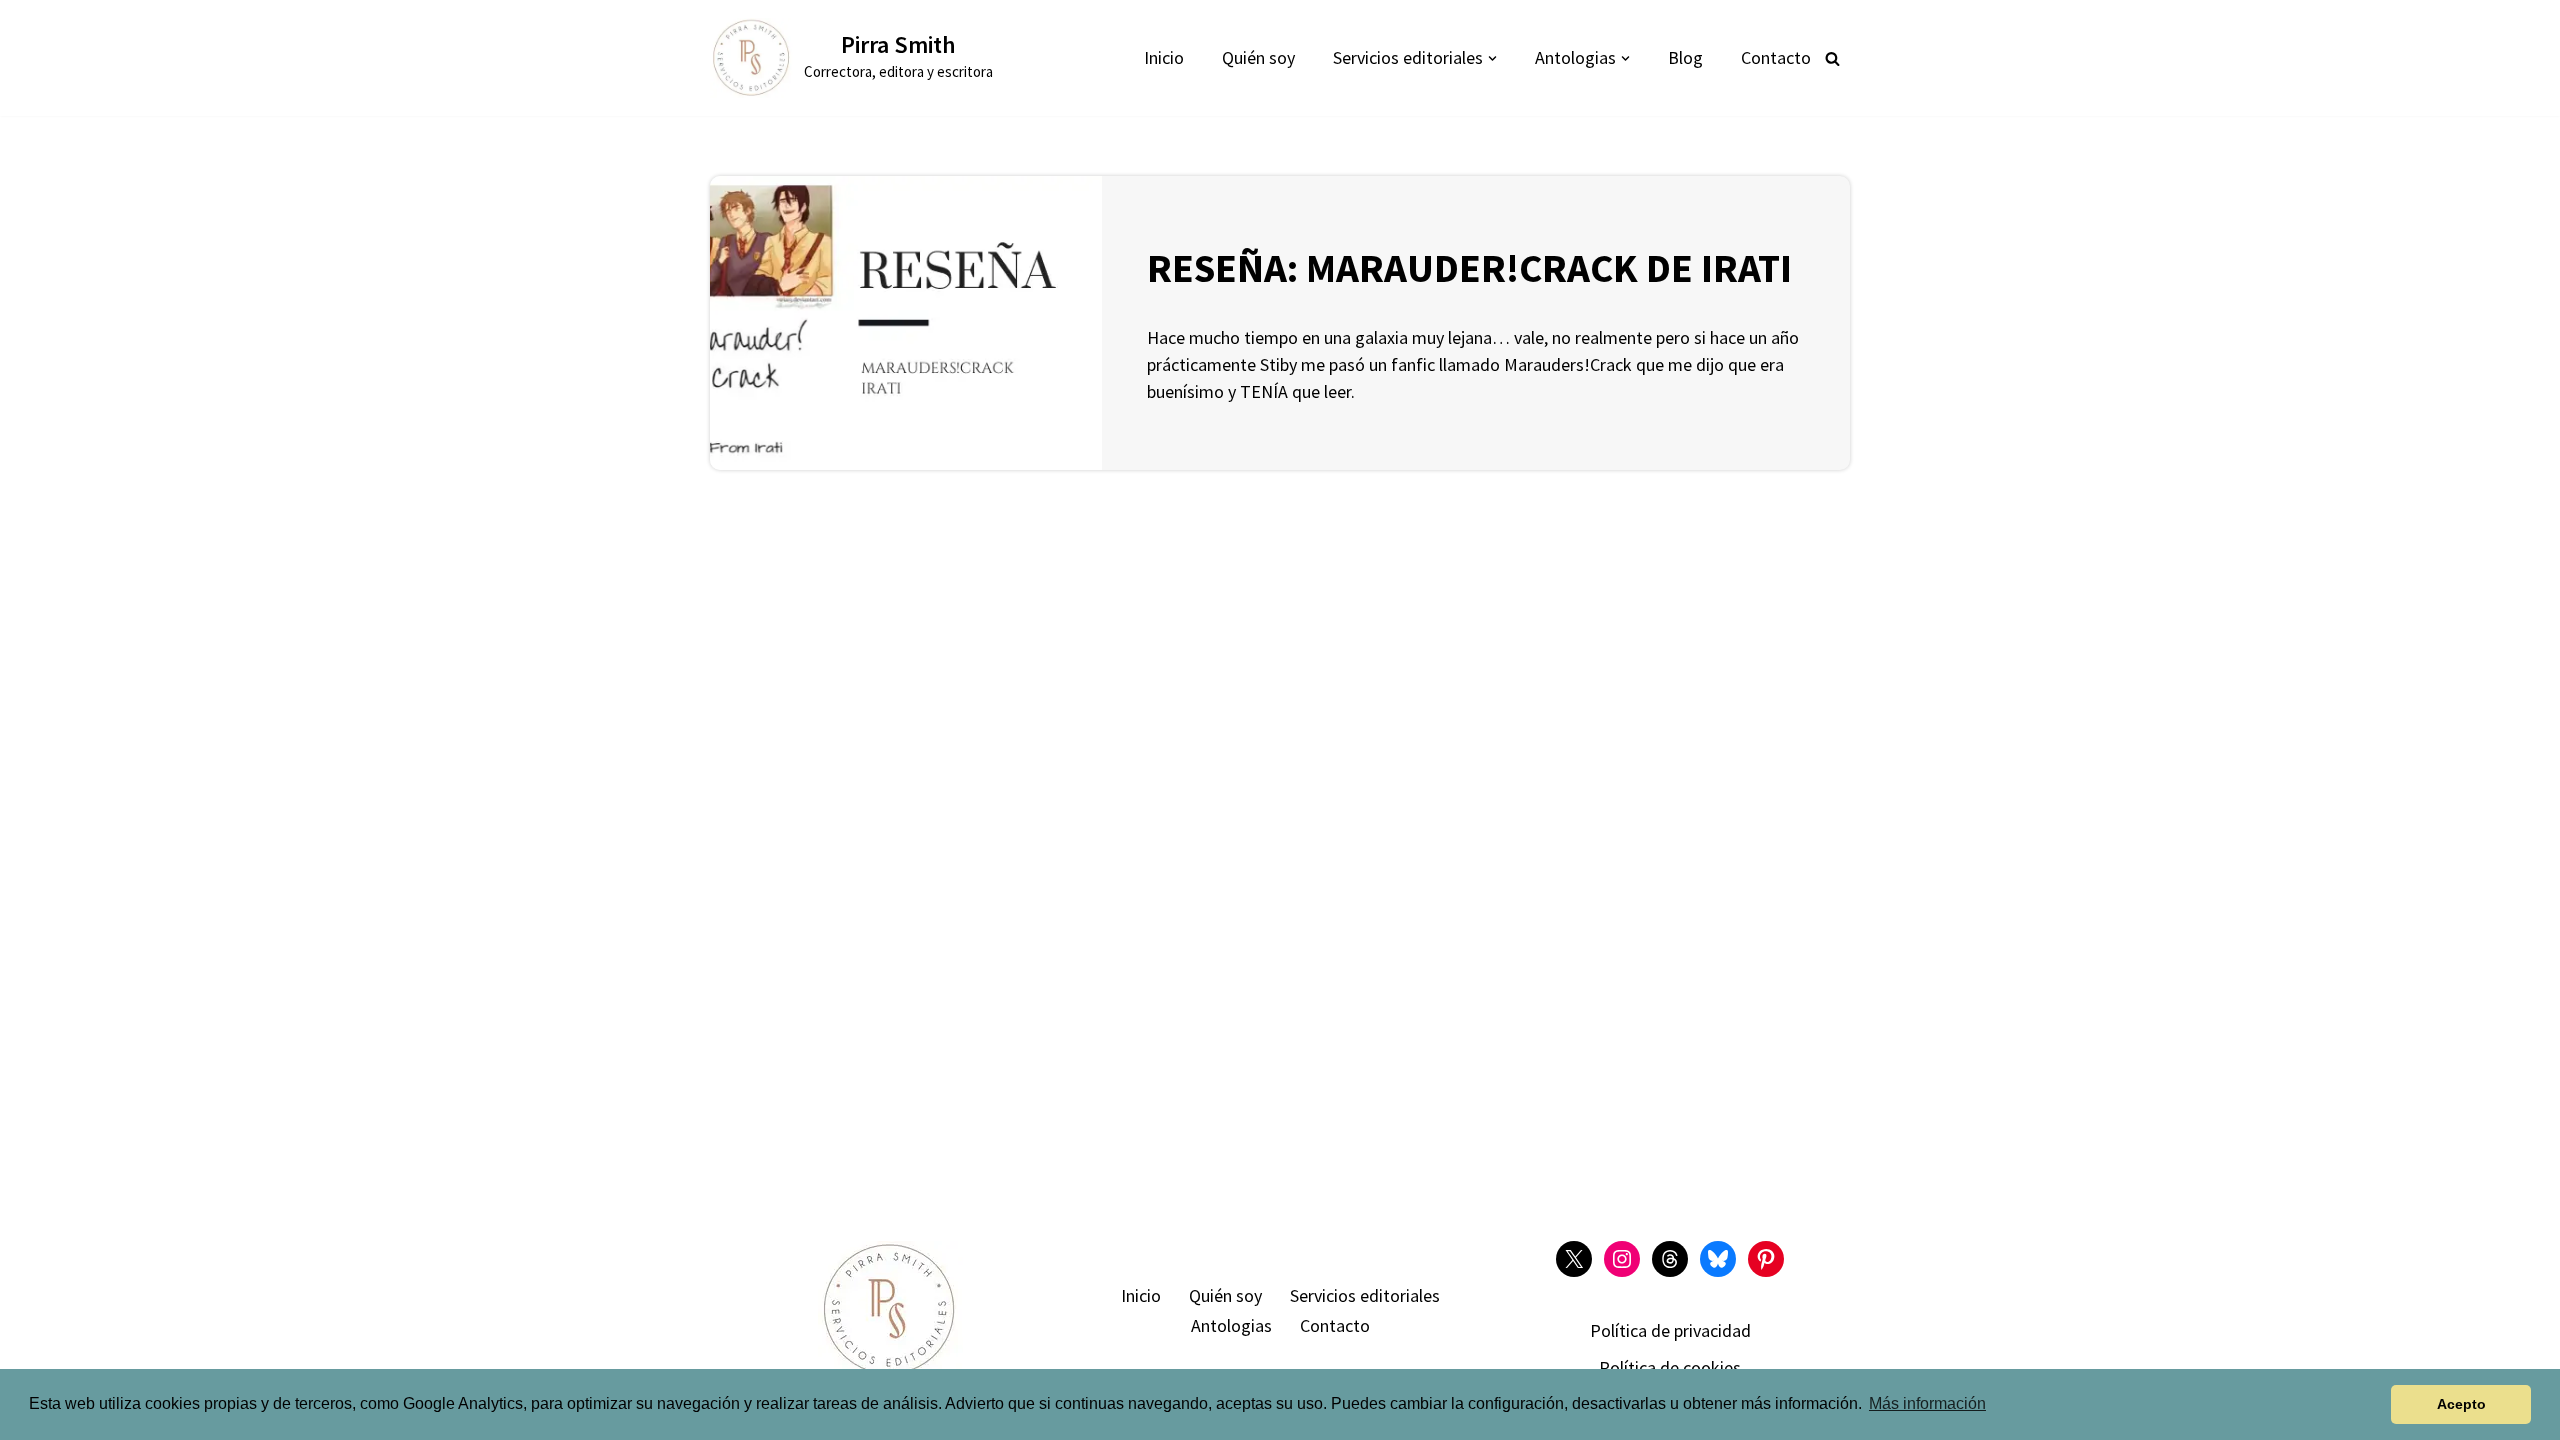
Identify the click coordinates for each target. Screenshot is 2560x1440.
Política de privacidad (1670, 1330)
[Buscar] (1832, 58)
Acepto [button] (2461, 1404)
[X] (1574, 1259)
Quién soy (1258, 57)
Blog (1685, 57)
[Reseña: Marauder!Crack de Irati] (906, 323)
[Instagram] (1622, 1259)
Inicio (1164, 57)
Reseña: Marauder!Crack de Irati (1469, 268)
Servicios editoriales (1365, 1295)
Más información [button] (1927, 1403)
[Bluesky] (1718, 1259)
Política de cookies (1670, 1367)
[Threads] (1670, 1259)
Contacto (1776, 57)
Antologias (1231, 1325)
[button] (1492, 58)
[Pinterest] (1766, 1259)
